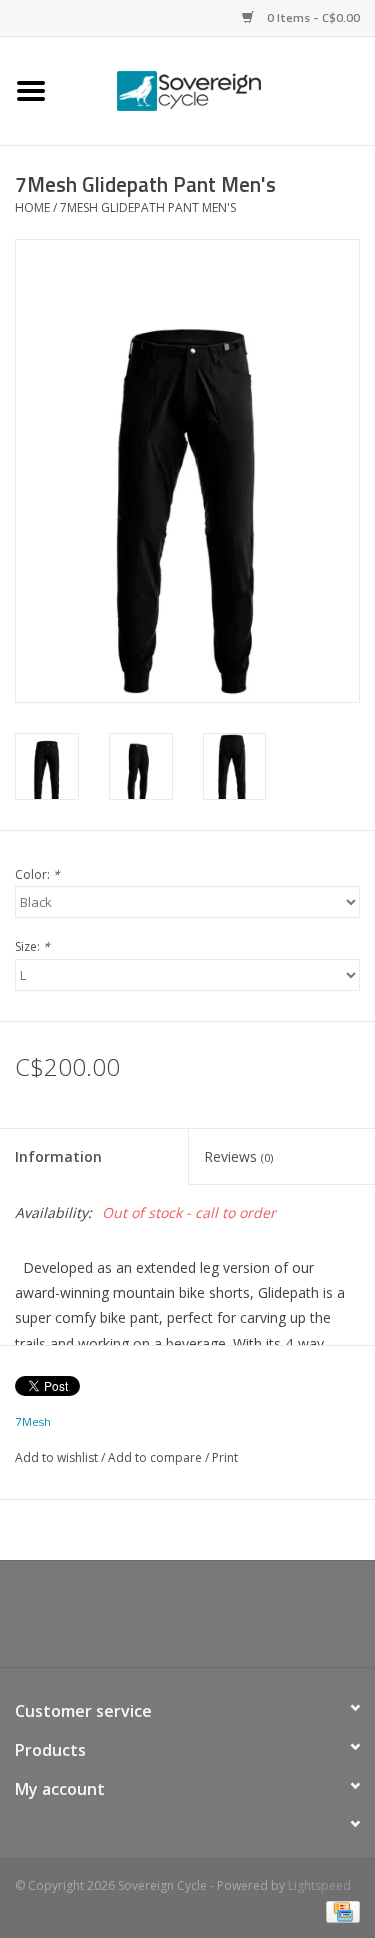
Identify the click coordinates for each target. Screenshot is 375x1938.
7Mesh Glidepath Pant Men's (148, 207)
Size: (32, 946)
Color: (37, 874)
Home (32, 207)
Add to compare (156, 1457)
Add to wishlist (56, 1457)
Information (58, 1156)
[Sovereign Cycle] (219, 89)
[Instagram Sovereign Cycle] (224, 1621)
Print (225, 1457)
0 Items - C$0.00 (312, 17)
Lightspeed (319, 1885)
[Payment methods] (339, 1910)
